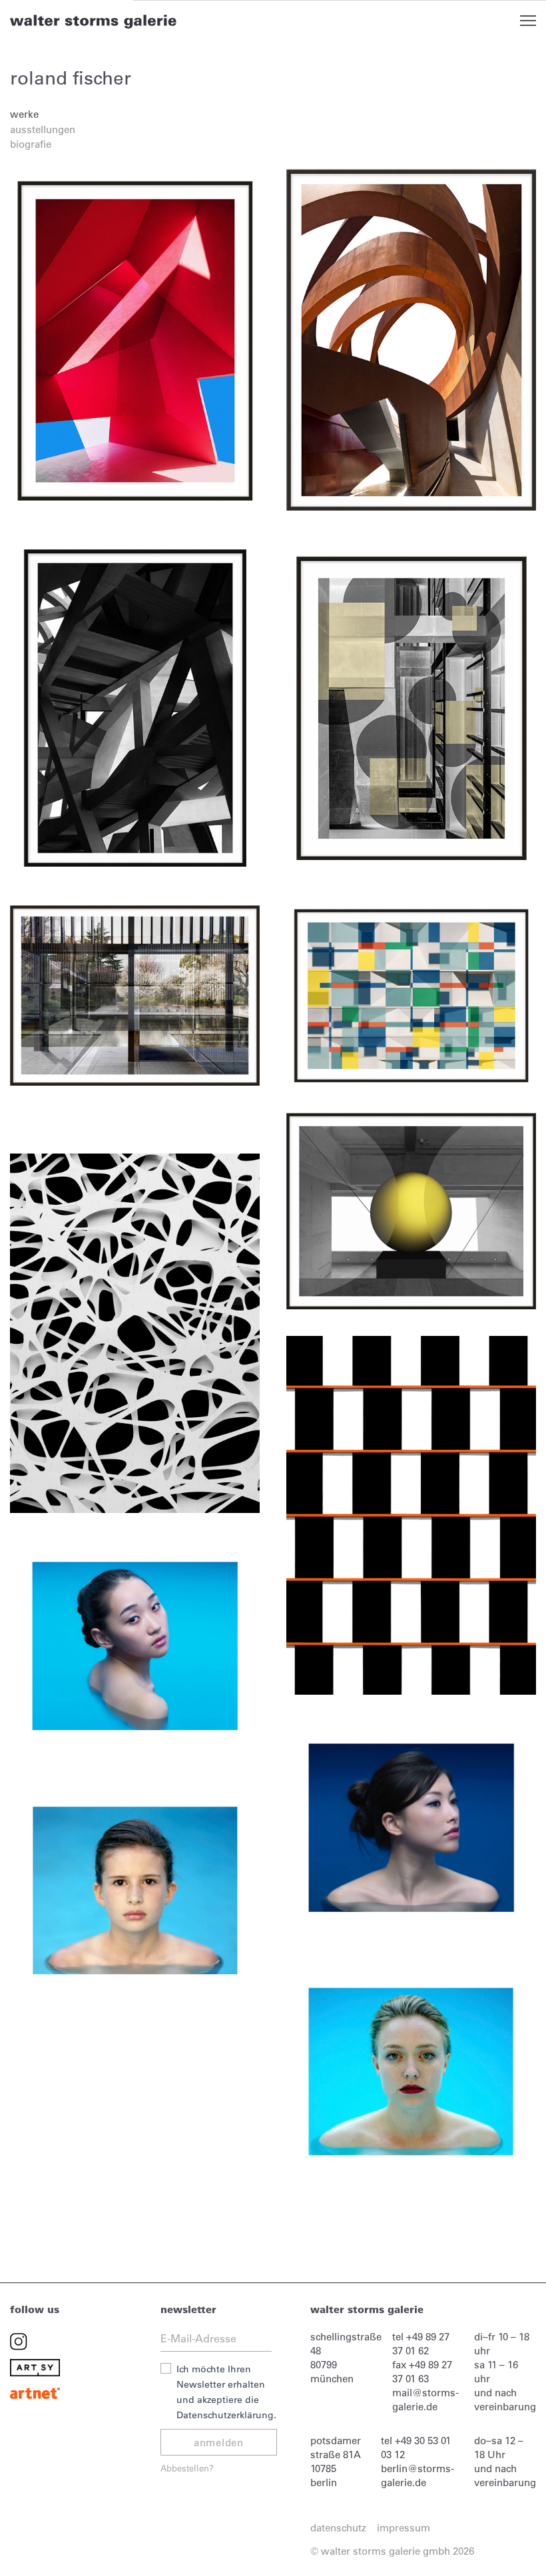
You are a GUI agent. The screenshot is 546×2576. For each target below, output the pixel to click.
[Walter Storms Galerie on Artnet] (35, 2392)
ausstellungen (43, 129)
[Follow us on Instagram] (19, 2341)
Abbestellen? (187, 2468)
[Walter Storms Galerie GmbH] (93, 21)
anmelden (219, 2443)
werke (24, 114)
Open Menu (528, 21)
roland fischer (71, 78)
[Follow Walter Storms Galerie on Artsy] (35, 2367)
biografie (31, 144)
